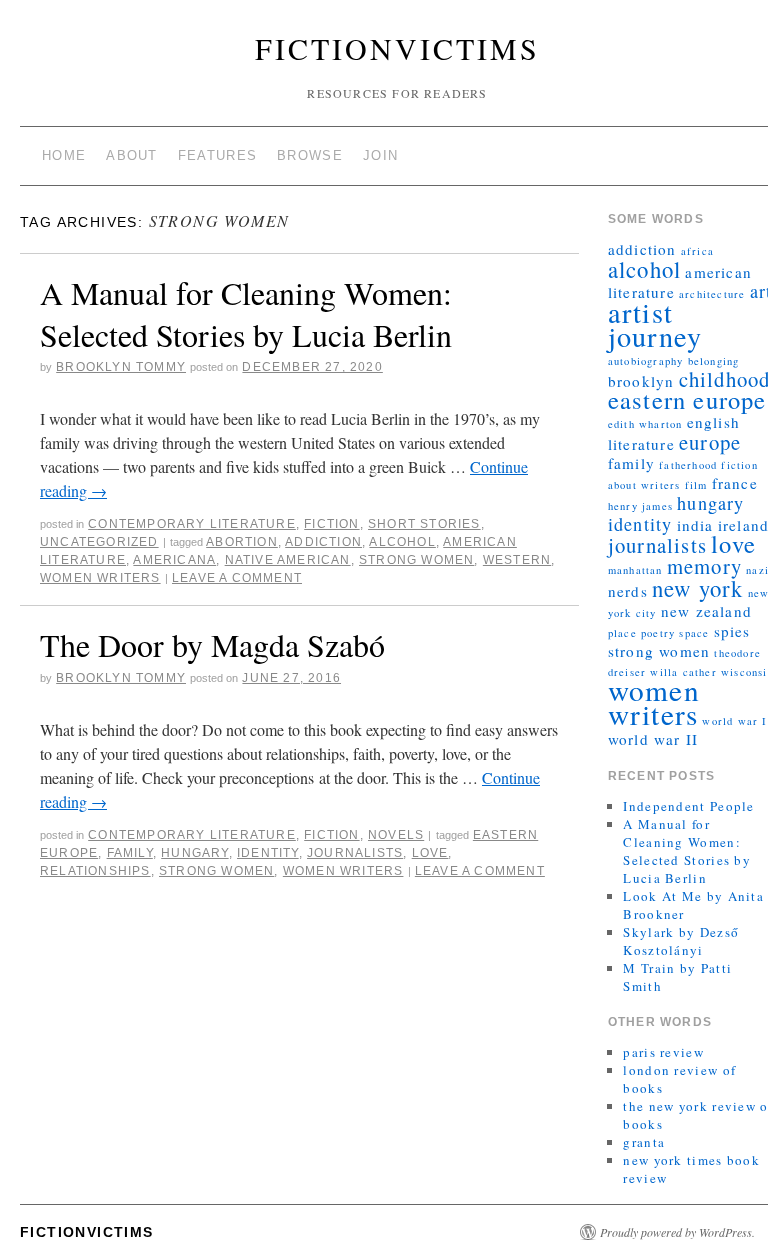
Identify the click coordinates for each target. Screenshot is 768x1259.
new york (698, 588)
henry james (640, 506)
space (694, 633)
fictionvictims (397, 48)
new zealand (706, 611)
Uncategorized (99, 542)
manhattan (635, 570)
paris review (663, 1052)
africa (697, 251)
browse (310, 155)
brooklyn (641, 381)
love (430, 853)
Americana (174, 560)
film (696, 485)
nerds (628, 591)
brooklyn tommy (121, 367)
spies (732, 631)
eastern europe (687, 399)
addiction (323, 542)
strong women (416, 560)
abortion (242, 542)
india (695, 525)
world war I (734, 721)
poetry (658, 633)
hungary (194, 853)
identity (268, 853)
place (622, 633)
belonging (714, 361)
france (735, 483)
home (64, 155)
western (517, 560)
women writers (100, 578)
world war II (653, 739)
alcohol (402, 542)
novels (396, 835)
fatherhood (688, 465)
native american (288, 560)
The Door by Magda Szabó (212, 644)
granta (644, 1142)
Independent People (688, 806)
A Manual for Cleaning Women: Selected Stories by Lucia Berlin (246, 313)
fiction (331, 524)
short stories (424, 524)
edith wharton (645, 424)
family (130, 853)
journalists (355, 853)
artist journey (655, 324)
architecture (712, 294)
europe (710, 442)
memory (704, 566)
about (132, 155)
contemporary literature (192, 524)
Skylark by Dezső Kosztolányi (681, 941)
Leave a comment (237, 578)
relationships (95, 871)
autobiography (646, 361)
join (380, 155)
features (217, 155)
